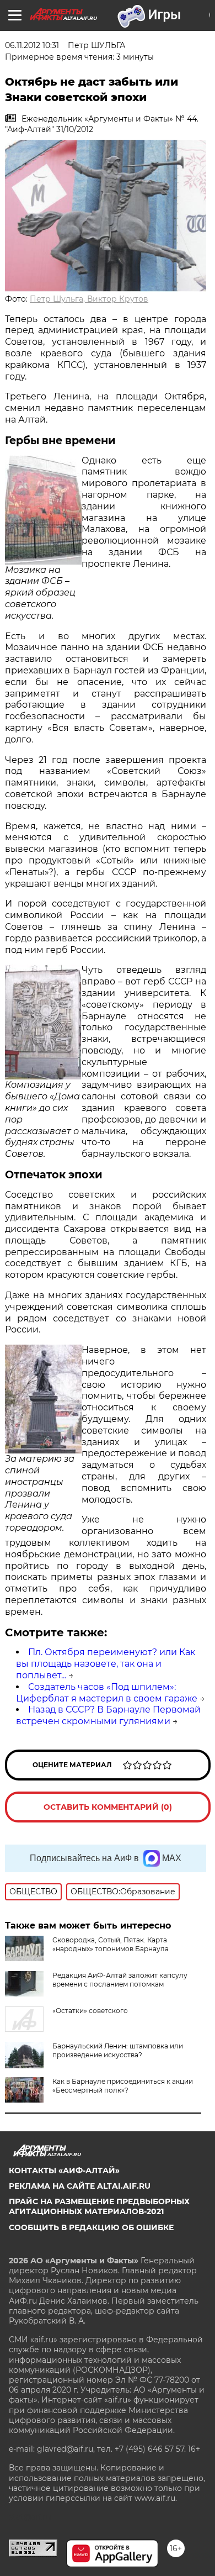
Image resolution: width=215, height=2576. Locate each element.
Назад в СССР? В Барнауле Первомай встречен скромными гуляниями (108, 1715)
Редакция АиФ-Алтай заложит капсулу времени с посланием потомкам (120, 1980)
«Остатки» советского (90, 2011)
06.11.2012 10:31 (32, 45)
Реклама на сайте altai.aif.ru (80, 2186)
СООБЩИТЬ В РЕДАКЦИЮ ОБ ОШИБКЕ (91, 2227)
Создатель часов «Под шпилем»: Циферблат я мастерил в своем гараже (107, 1693)
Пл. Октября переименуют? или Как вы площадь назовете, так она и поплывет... (106, 1664)
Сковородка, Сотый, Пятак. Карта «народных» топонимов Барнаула (111, 1944)
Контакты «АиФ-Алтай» (64, 2171)
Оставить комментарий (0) (108, 1807)
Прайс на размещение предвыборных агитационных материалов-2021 (99, 2206)
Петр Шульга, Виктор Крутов (89, 299)
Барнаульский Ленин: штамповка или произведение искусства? (118, 2050)
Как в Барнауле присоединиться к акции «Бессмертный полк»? (123, 2086)
